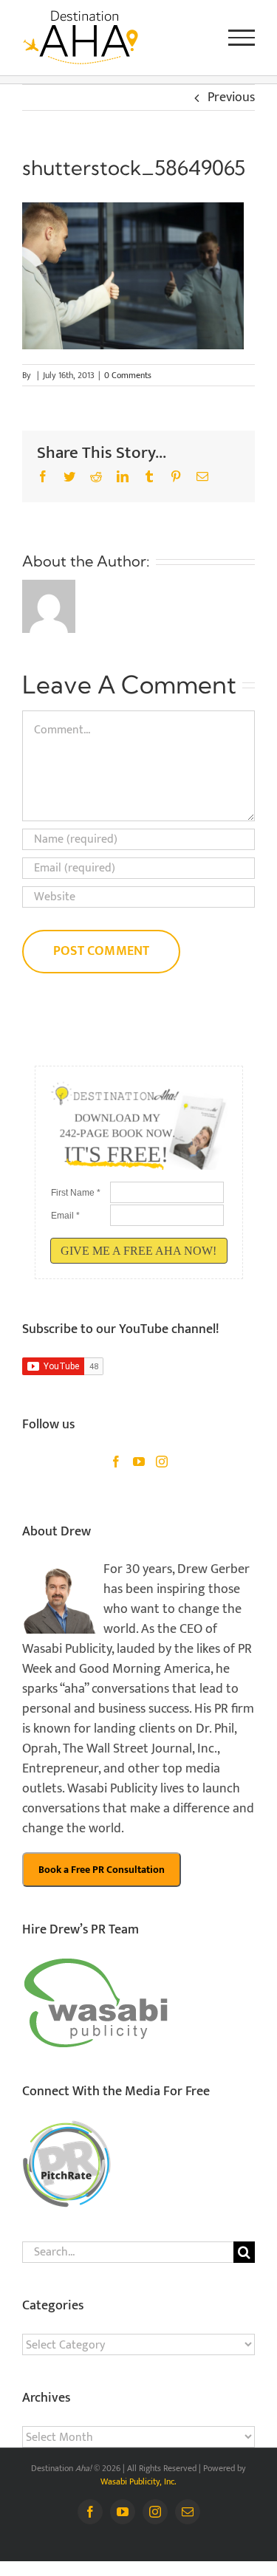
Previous (231, 97)
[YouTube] (139, 1462)
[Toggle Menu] (242, 38)
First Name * (76, 1193)
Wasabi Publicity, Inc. (138, 2481)
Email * (65, 1216)
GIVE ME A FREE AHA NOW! (138, 1251)
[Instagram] (162, 1462)
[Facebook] (116, 1462)
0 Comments (128, 375)
